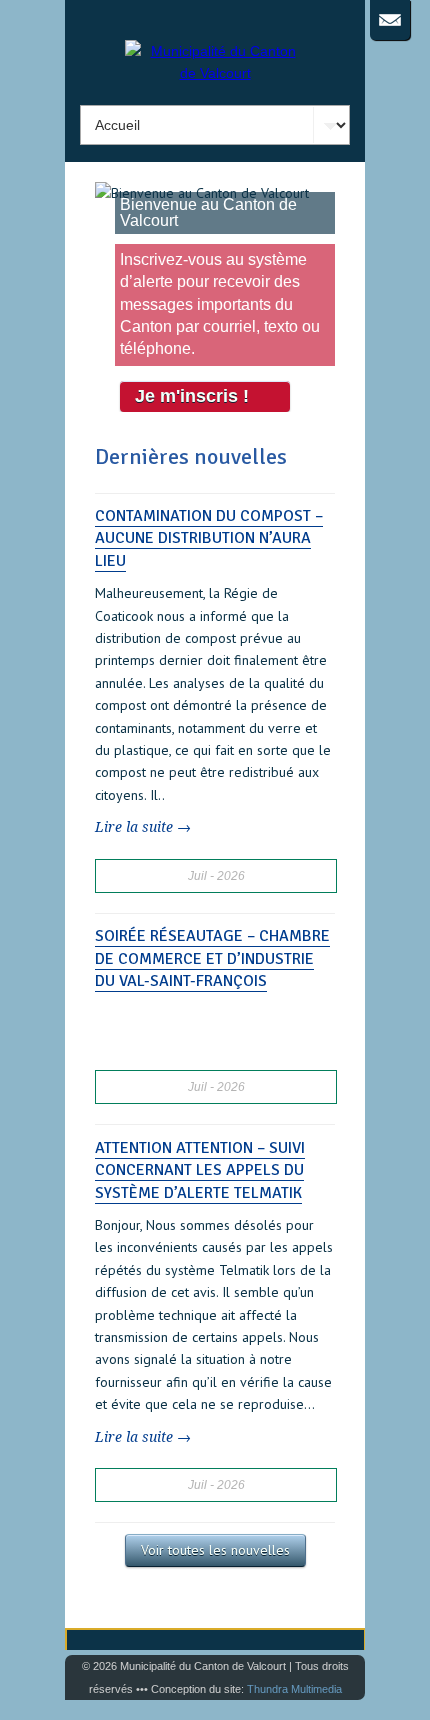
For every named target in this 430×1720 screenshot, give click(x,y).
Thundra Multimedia (294, 1689)
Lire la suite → (143, 827)
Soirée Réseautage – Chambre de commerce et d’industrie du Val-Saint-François (212, 958)
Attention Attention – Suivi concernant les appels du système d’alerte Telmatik (200, 1170)
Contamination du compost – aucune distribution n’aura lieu (209, 538)
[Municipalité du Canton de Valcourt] (215, 73)
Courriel (390, 20)
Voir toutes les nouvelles (215, 1550)
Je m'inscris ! (192, 396)
